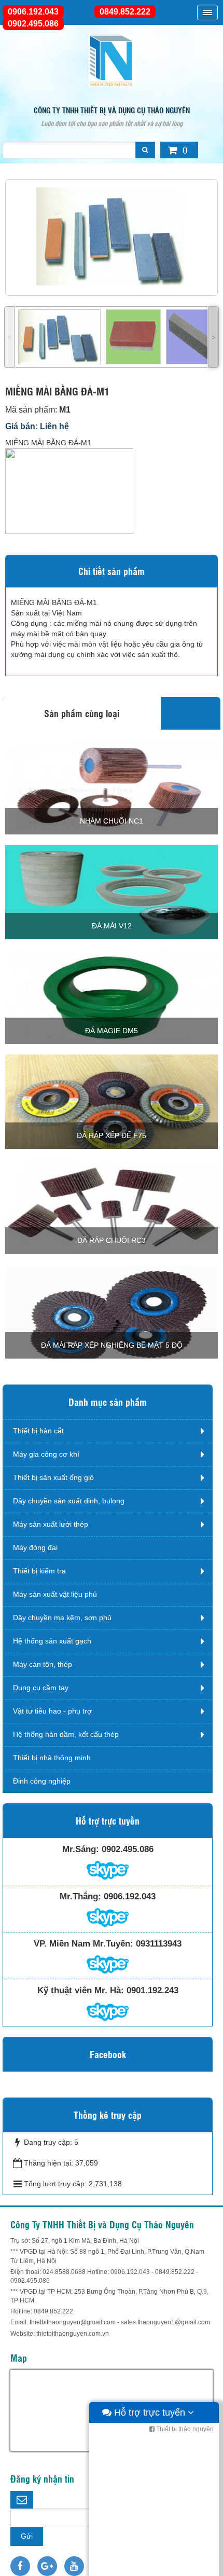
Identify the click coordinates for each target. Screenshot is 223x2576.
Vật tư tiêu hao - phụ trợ (52, 1711)
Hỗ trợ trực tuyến (150, 2413)
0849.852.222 (125, 12)
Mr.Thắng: (80, 1896)
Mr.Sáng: (81, 1849)
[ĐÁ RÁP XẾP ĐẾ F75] (112, 1101)
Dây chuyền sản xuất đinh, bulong (69, 1501)
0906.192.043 (33, 12)
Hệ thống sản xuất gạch (52, 1641)
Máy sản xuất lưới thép (51, 1524)
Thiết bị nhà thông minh (52, 1758)
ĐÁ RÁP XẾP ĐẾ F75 (112, 1135)
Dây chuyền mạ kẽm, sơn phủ (62, 1618)
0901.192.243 (152, 1990)
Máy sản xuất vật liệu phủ (55, 1594)
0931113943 (159, 1944)
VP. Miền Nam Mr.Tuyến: (83, 1944)
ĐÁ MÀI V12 (112, 926)
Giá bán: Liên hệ (37, 426)
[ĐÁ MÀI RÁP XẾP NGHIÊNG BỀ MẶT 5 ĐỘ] (112, 1311)
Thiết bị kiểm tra (39, 1571)
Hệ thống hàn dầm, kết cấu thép (66, 1734)
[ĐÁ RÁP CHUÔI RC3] (112, 1206)
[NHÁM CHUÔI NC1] (112, 787)
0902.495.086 (33, 24)
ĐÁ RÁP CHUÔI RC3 (112, 1240)
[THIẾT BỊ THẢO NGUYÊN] (112, 60)
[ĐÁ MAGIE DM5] (112, 996)
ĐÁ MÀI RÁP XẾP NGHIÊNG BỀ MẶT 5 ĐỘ (112, 1345)
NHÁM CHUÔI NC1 (112, 821)
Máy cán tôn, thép (43, 1664)
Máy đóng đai (35, 1547)
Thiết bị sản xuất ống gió (53, 1477)
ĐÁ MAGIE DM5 (112, 1031)
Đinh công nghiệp (42, 1781)
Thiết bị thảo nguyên (184, 2429)
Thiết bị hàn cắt (38, 1431)
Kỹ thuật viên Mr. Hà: (81, 1990)
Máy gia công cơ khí (46, 1454)
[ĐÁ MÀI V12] (112, 892)
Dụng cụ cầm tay (41, 1688)
